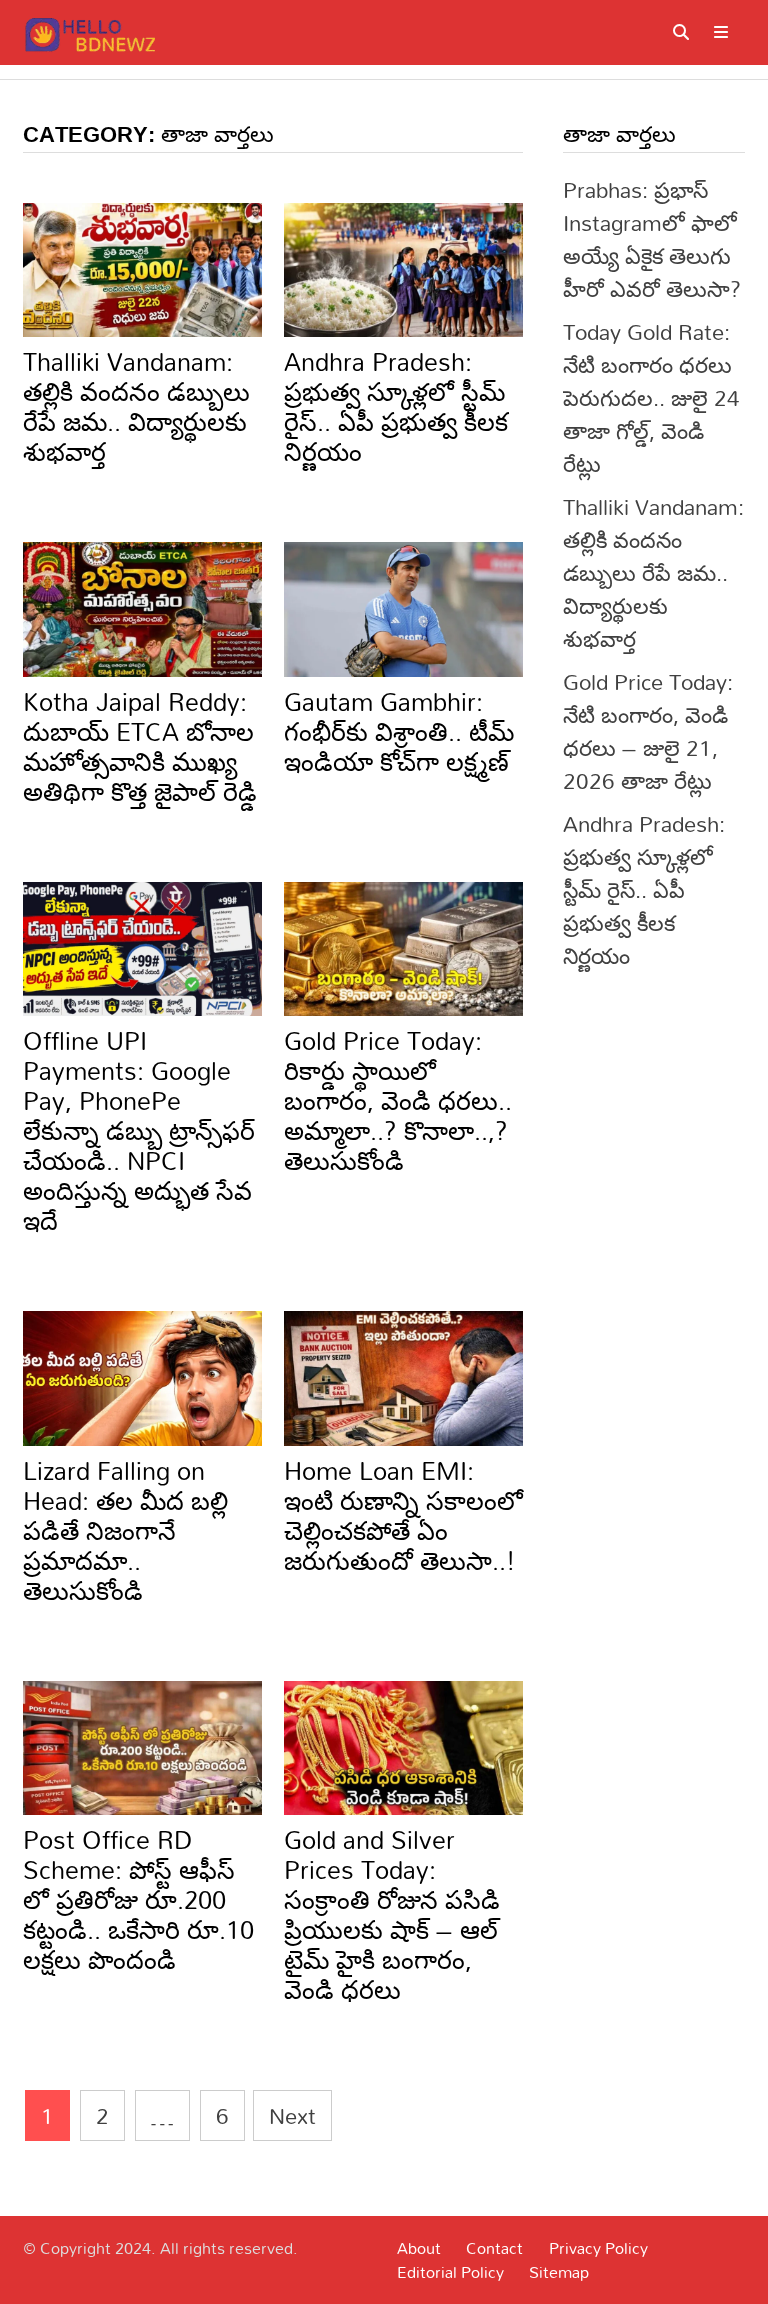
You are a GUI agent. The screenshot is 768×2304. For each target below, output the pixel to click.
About (419, 2248)
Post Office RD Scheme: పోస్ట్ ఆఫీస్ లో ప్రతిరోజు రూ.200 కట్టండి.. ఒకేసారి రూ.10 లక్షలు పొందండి (138, 1899)
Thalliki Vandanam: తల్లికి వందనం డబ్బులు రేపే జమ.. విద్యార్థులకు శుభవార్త (136, 406)
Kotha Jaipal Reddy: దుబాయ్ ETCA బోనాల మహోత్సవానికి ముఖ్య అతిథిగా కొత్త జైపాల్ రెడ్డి (140, 746)
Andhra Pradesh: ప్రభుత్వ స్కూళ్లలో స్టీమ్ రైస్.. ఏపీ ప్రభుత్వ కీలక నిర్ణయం (396, 406)
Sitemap (559, 2272)
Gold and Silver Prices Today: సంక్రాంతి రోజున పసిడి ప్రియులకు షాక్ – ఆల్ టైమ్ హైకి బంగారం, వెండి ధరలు (392, 1914)
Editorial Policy (450, 2272)
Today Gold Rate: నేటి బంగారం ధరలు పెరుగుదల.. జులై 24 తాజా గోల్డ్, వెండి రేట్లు (651, 397)
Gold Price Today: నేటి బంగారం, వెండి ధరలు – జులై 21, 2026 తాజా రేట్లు (648, 731)
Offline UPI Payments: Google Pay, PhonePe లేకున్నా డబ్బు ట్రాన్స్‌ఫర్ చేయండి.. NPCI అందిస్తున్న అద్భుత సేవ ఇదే (139, 1130)
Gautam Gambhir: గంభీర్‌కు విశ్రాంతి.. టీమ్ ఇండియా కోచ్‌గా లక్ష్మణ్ (399, 731)
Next (292, 2115)
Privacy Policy (598, 2248)
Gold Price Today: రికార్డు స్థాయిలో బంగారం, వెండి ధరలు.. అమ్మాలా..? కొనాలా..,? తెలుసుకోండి (398, 1100)
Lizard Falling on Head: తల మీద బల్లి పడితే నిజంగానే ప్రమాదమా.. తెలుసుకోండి (125, 1530)
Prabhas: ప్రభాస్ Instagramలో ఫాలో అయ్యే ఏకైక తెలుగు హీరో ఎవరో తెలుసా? (652, 239)
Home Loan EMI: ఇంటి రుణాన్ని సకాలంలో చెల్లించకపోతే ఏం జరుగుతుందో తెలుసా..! (403, 1515)
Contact (494, 2248)
